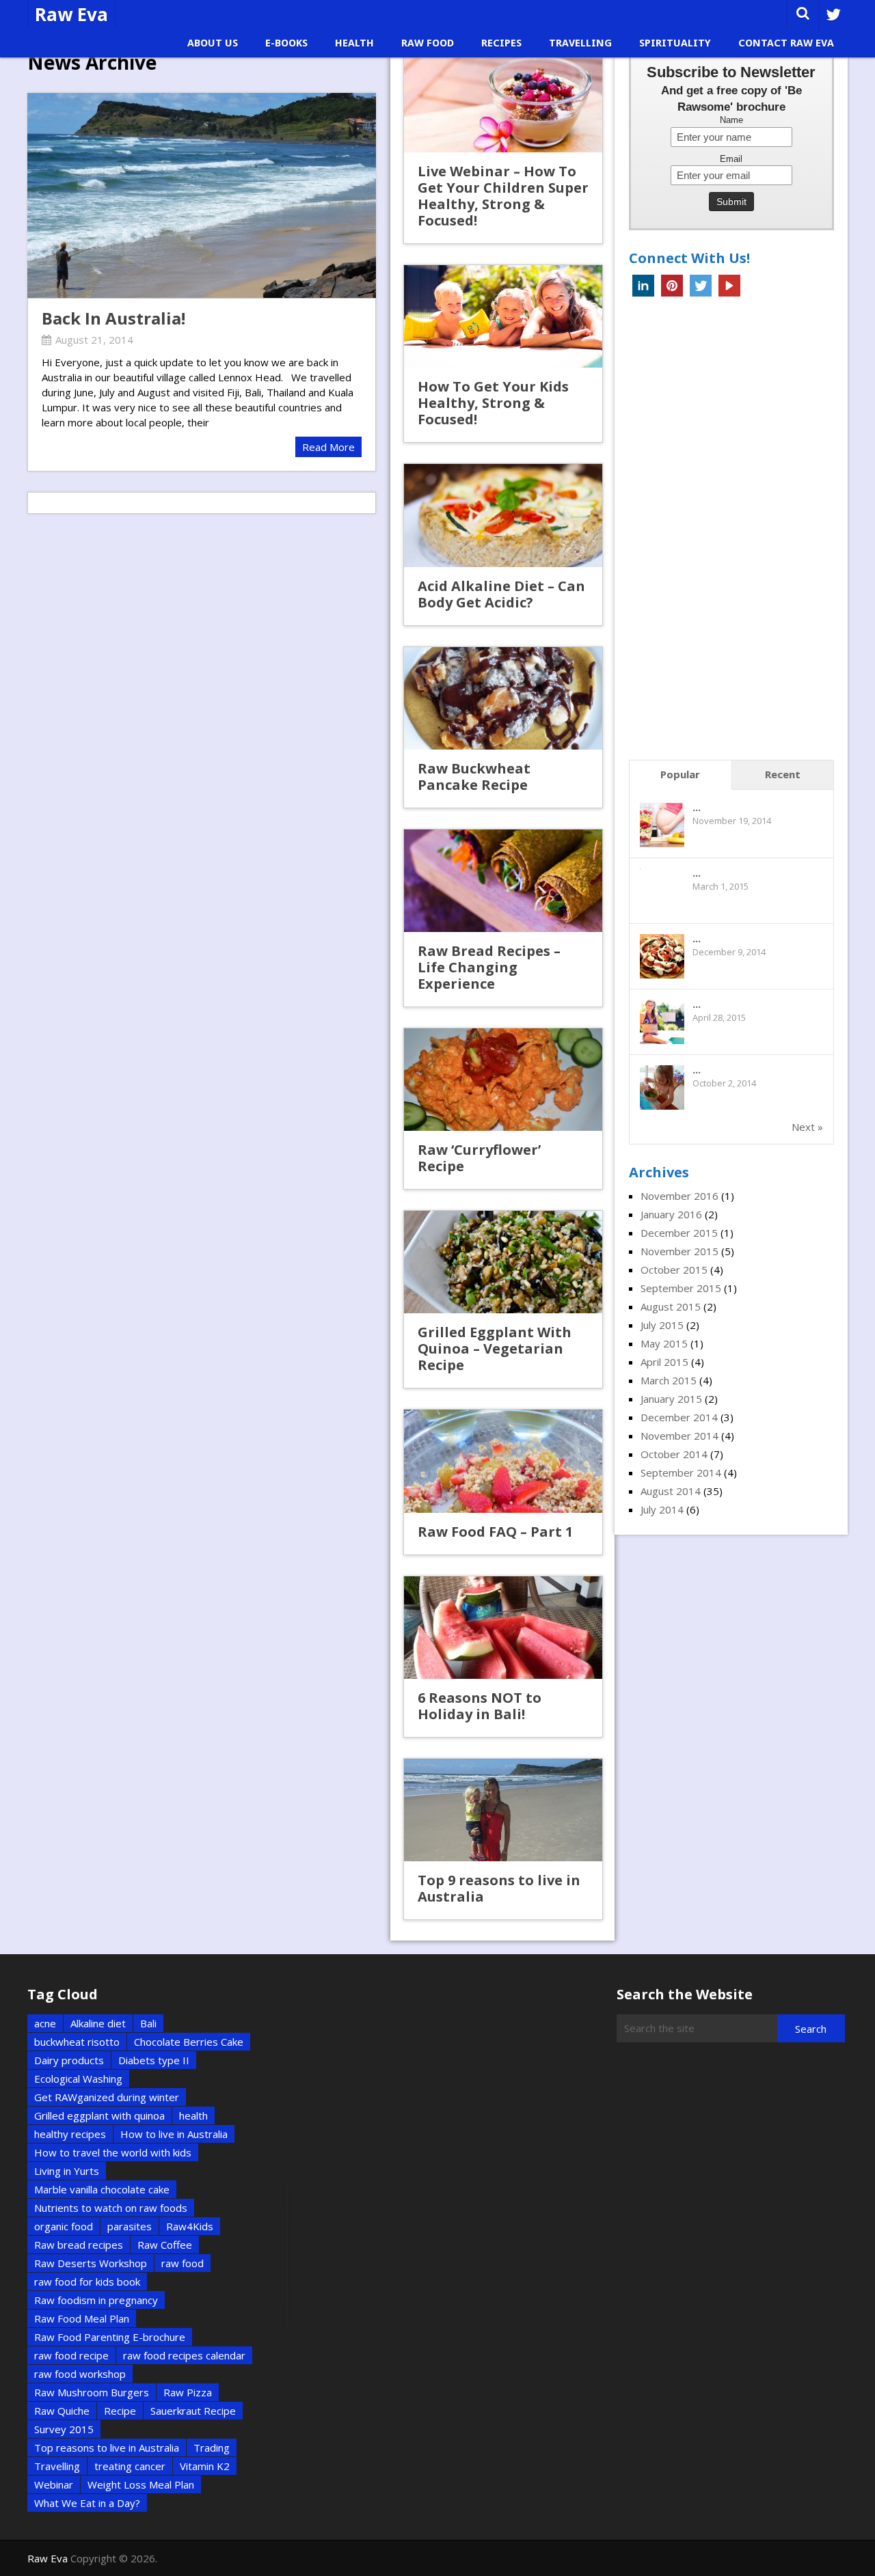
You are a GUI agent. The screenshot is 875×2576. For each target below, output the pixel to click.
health (193, 2115)
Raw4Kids (190, 2226)
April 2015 (664, 1362)
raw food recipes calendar (184, 2355)
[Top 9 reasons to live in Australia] (503, 1810)
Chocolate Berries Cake (189, 2042)
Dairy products (69, 2060)
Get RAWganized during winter (107, 2097)
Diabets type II (154, 2060)
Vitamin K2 (205, 2466)
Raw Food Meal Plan (82, 2318)
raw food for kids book (87, 2282)
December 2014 (679, 1417)
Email (731, 159)
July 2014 (662, 1509)
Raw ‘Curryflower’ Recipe (479, 1158)
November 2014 (679, 1436)
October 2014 (674, 1454)
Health (354, 43)
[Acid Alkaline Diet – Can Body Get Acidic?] (503, 515)
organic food (64, 2226)
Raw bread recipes (79, 2245)
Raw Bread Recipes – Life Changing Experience (489, 967)
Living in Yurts (67, 2171)
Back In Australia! (113, 318)
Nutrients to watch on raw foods (111, 2208)
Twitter (701, 286)
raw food (183, 2263)
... (697, 807)
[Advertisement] (731, 532)
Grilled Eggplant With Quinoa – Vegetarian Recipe (495, 1348)
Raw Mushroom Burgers (92, 2392)
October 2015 (674, 1270)
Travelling (580, 43)
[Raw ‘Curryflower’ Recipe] (503, 1080)
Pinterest (672, 286)
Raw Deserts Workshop (91, 2263)
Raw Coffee (165, 2245)
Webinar (54, 2484)
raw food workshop (80, 2374)
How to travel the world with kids (113, 2152)
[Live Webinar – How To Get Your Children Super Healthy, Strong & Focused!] (503, 101)
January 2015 (671, 1399)
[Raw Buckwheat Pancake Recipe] (503, 698)
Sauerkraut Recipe (193, 2411)
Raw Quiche (62, 2411)
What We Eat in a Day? (87, 2503)
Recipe (120, 2411)
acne (45, 2023)
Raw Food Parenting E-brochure (110, 2337)
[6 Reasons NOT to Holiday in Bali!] (503, 1628)
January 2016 (671, 1214)
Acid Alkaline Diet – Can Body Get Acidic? (501, 594)
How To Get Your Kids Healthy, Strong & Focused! (493, 403)
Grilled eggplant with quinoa (99, 2115)
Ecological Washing (78, 2079)
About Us (213, 43)
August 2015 (671, 1306)
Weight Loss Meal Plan (141, 2484)
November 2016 (679, 1196)
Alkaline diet (98, 2023)
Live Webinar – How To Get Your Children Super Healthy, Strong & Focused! (503, 196)
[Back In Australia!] (202, 195)
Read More (328, 447)
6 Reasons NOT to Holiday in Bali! (480, 1706)
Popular (680, 774)
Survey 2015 (64, 2429)
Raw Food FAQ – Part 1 (495, 1532)
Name (731, 120)
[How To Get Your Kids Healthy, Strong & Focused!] (503, 316)
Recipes (501, 43)
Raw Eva (71, 14)
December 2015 (679, 1233)
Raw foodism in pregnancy (96, 2300)
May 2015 (664, 1343)
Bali (148, 2023)
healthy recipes (70, 2134)
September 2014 (681, 1472)
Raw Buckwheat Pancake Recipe (474, 777)
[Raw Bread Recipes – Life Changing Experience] (503, 881)
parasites (130, 2226)
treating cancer (130, 2466)
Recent (783, 774)
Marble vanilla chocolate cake (102, 2189)
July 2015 (662, 1325)
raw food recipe (71, 2355)
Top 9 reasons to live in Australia (499, 1888)
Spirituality (675, 43)
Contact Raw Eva (786, 43)
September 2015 (681, 1288)
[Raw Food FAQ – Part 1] (503, 1461)
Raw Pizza (188, 2392)
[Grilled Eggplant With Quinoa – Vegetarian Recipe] (503, 1262)
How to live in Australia (174, 2134)
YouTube (729, 286)
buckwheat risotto (77, 2042)
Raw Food (428, 43)
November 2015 (679, 1251)
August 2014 (671, 1491)
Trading (212, 2448)
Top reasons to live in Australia (107, 2448)
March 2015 (669, 1380)
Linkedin (643, 286)
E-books (286, 43)
